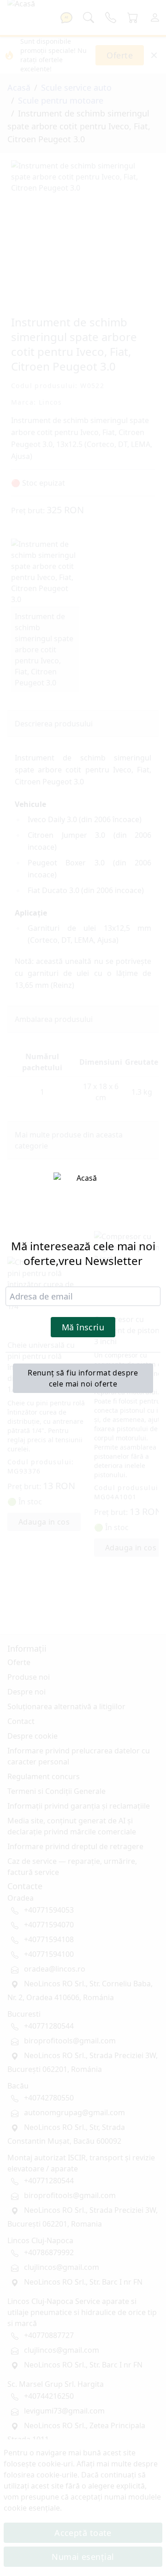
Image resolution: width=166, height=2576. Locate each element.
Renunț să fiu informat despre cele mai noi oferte (83, 1378)
